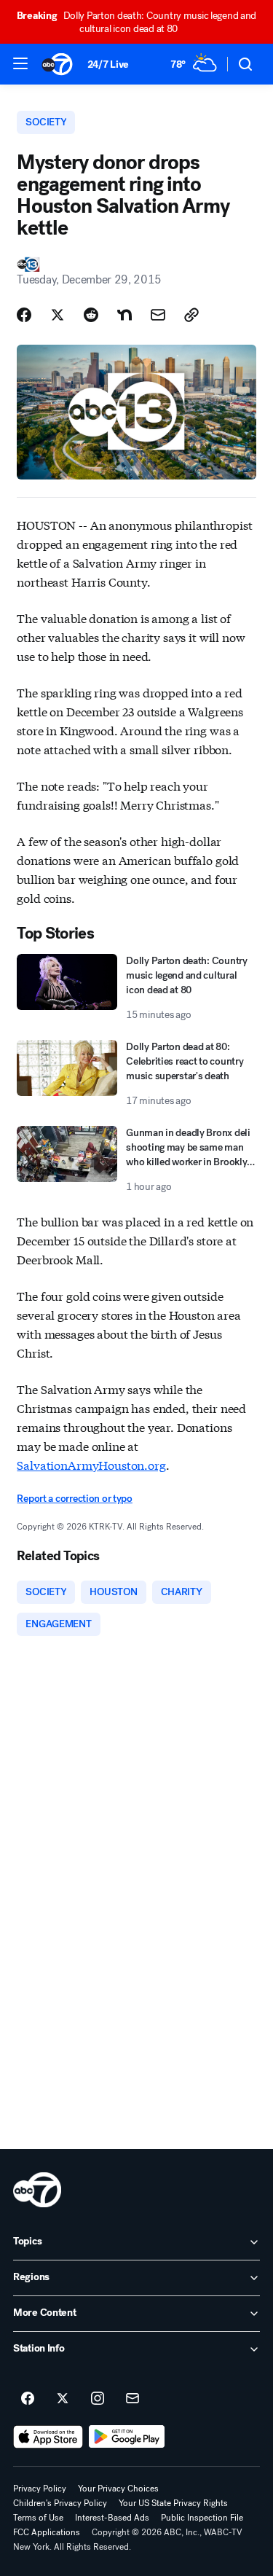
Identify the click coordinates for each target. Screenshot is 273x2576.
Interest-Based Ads (112, 2518)
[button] (20, 63)
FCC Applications (47, 2532)
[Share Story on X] (58, 315)
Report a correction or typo (74, 1499)
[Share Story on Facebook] (24, 315)
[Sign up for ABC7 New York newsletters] (132, 2399)
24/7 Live (108, 64)
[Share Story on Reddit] (91, 315)
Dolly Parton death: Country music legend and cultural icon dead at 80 (136, 22)
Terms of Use (38, 2518)
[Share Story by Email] (158, 315)
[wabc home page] (37, 2190)
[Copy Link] (191, 315)
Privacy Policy (40, 2489)
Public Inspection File (202, 2518)
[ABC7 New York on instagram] (98, 2399)
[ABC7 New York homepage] (57, 64)
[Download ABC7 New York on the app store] (48, 2437)
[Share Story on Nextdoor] (124, 315)
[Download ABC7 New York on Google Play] (127, 2437)
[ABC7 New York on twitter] (63, 2399)
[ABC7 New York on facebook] (28, 2399)
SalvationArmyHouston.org (91, 1464)
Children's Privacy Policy (60, 2503)
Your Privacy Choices (118, 2489)
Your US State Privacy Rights (173, 2503)
